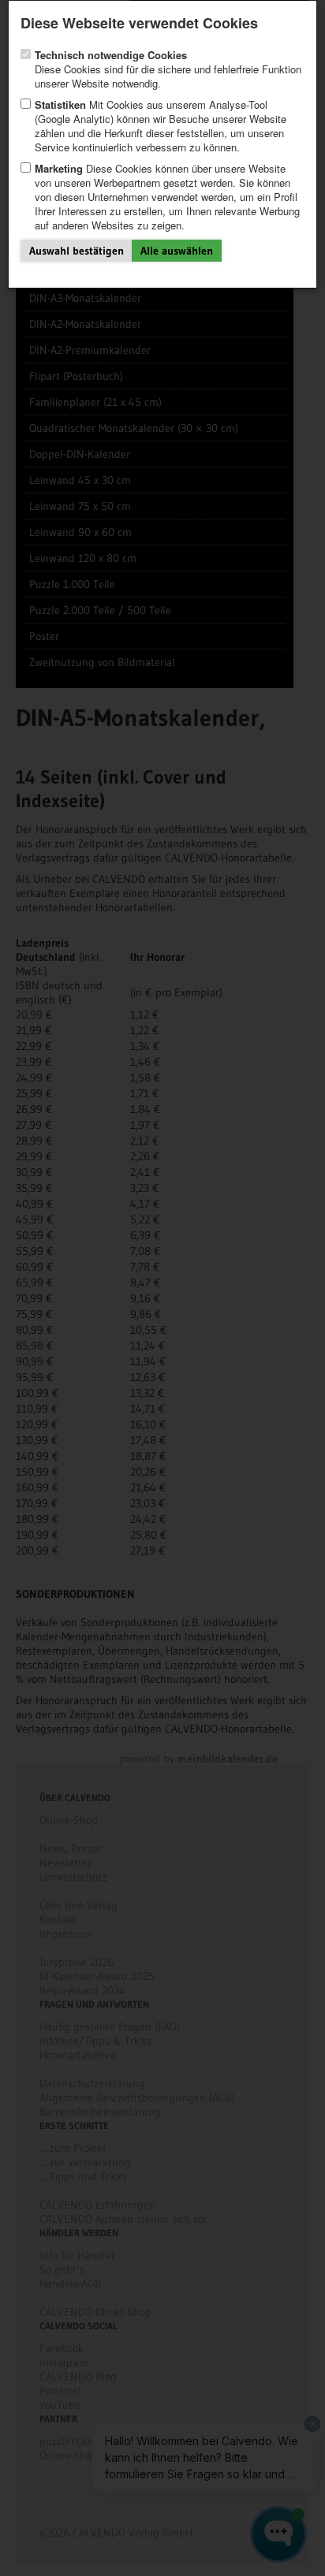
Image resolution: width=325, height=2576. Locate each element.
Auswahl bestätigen (77, 251)
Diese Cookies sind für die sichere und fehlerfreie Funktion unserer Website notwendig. (168, 69)
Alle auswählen (177, 251)
